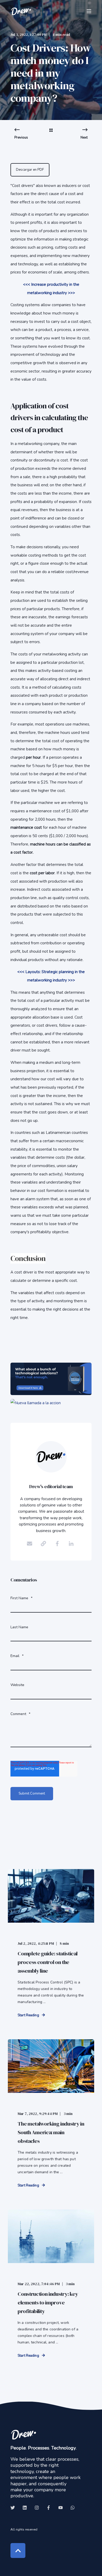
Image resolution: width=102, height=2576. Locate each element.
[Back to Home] (21, 11)
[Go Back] (51, 134)
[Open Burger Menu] (89, 11)
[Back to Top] (18, 2551)
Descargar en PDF (30, 170)
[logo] (24, 2434)
